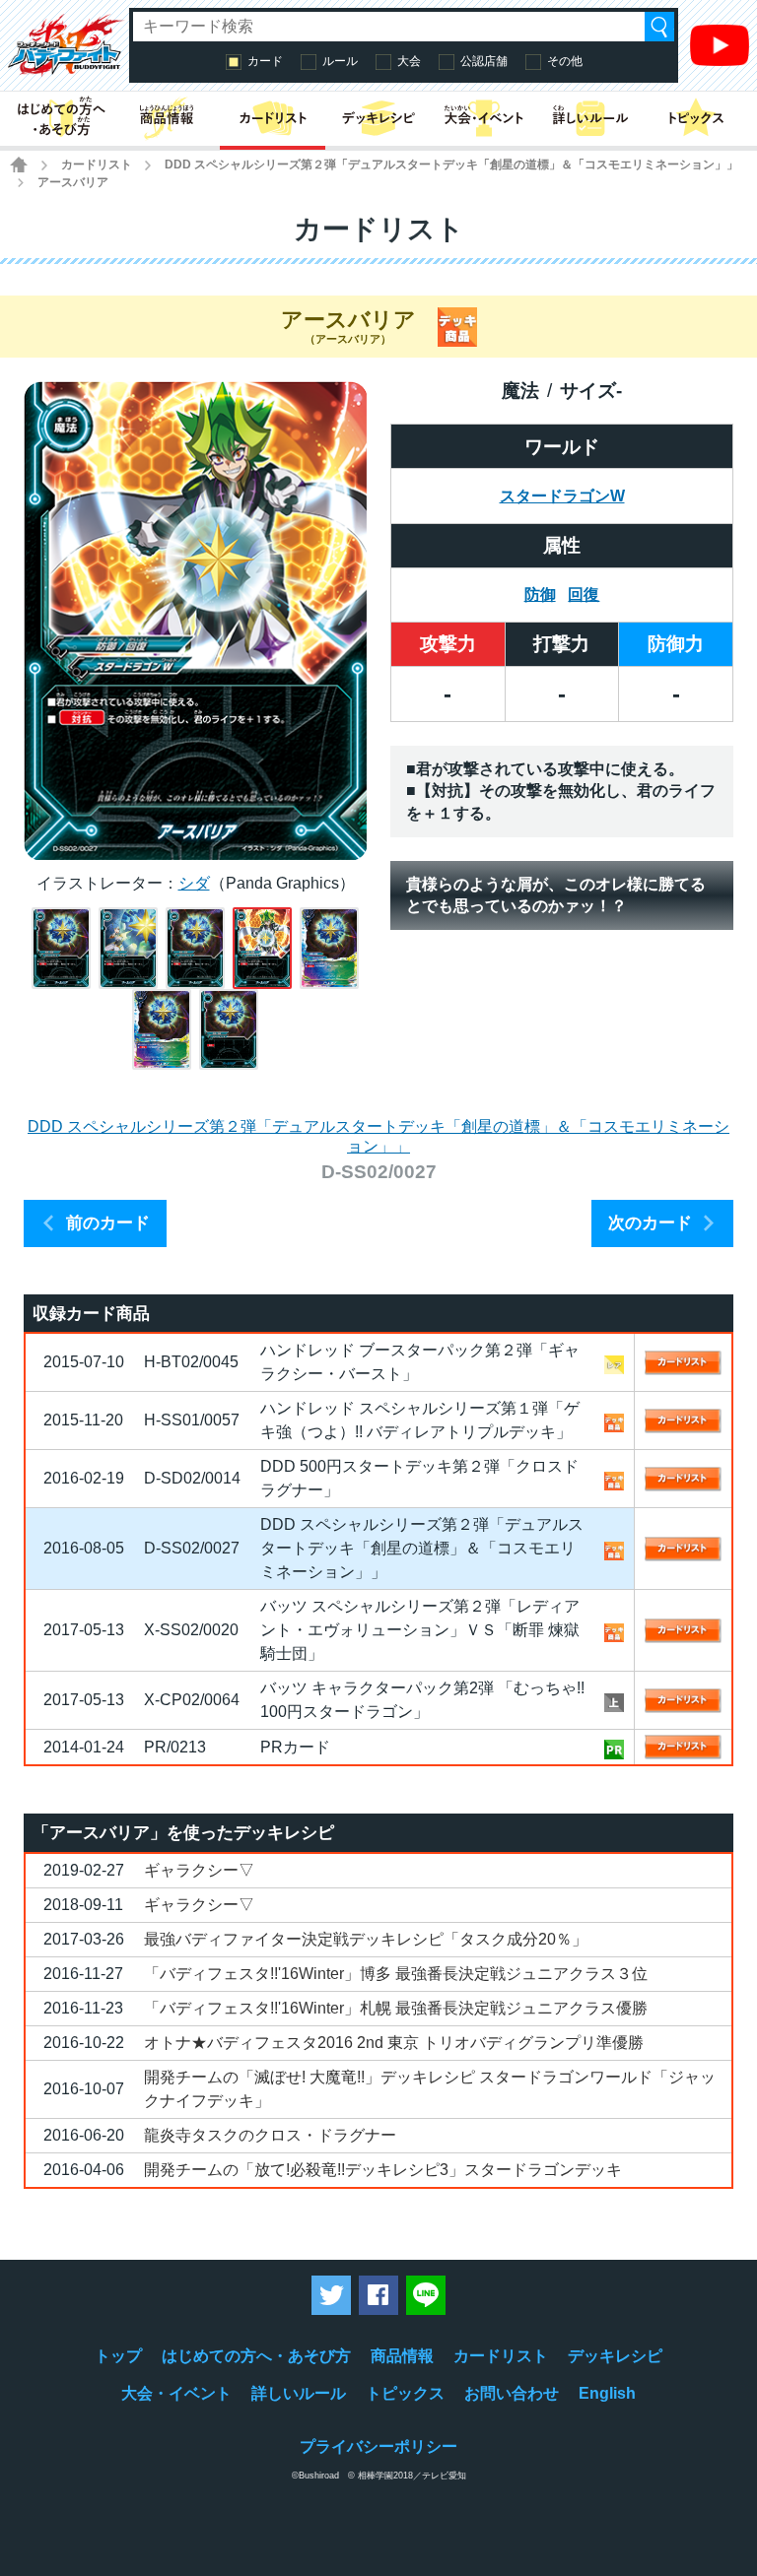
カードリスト (97, 165)
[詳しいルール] (590, 119)
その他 (565, 61)
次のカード (650, 1223)
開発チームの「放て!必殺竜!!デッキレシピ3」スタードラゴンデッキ (383, 2170)
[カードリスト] (273, 119)
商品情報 (402, 2356)
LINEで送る (426, 2295)
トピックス (405, 2393)
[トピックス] (696, 119)
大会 (409, 61)
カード (265, 61)
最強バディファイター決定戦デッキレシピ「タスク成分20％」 (366, 1939)
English (607, 2393)
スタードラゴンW (562, 496)
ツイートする (331, 2295)
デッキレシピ (615, 2356)
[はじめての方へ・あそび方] (61, 119)
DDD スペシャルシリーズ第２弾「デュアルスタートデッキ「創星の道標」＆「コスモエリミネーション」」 (451, 165)
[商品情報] (166, 119)
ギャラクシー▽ (199, 1870)
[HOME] (19, 165)
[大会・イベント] (484, 119)
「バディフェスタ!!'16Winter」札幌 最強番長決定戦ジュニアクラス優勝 (396, 2008)
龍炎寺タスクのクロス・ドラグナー (270, 2135)
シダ (194, 883)
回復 (584, 594)
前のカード (108, 1223)
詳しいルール (299, 2393)
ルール (340, 61)
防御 (540, 594)
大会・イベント (176, 2393)
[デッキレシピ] (378, 119)
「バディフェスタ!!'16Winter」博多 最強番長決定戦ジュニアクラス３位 (396, 1974)
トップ (118, 2356)
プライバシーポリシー (378, 2446)
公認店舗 (484, 61)
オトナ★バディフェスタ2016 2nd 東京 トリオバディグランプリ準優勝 (394, 2043)
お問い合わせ (512, 2393)
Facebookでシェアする (378, 2295)
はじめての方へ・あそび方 (256, 2356)
